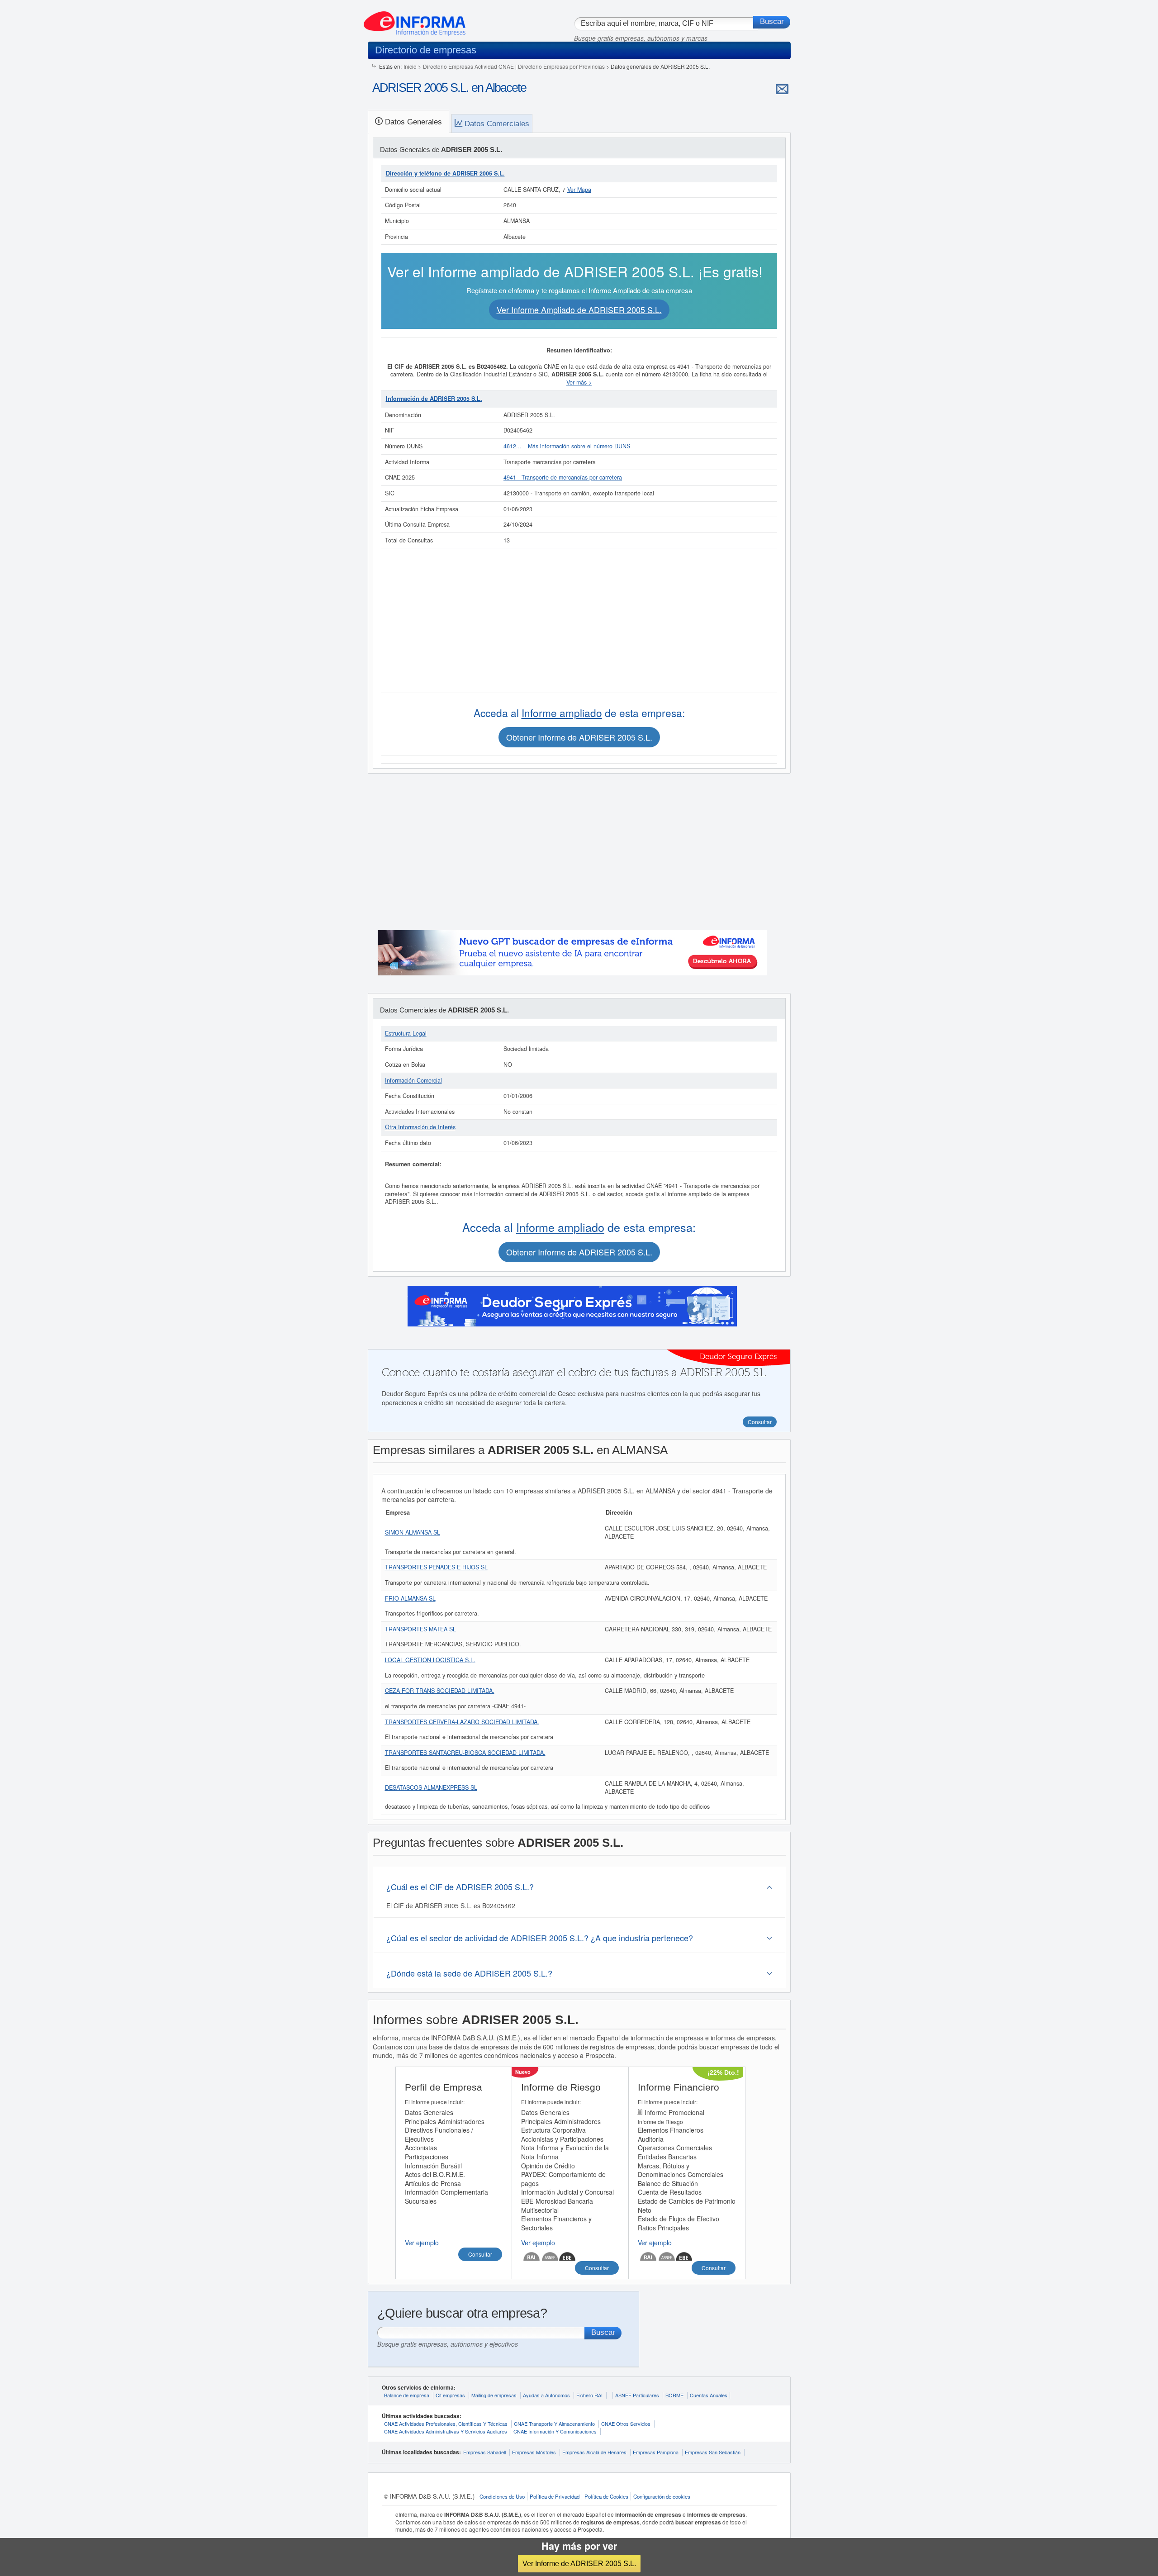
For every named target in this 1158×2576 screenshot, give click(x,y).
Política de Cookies (606, 2496)
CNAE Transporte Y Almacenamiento (554, 2424)
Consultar (480, 2254)
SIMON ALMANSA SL (413, 1532)
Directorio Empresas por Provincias (561, 66)
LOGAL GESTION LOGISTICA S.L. (430, 1660)
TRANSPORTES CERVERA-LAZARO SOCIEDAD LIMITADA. (462, 1722)
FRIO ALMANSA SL (410, 1598)
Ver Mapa (579, 190)
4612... (513, 446)
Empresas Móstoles (534, 2452)
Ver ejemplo (422, 2243)
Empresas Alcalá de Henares (594, 2452)
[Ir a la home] (415, 20)
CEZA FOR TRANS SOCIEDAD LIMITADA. (440, 1691)
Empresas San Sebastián (713, 2452)
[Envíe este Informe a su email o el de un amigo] (782, 89)
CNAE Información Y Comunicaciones (555, 2431)
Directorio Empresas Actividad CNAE (468, 66)
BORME (674, 2395)
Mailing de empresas (494, 2395)
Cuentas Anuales (709, 2395)
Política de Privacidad (555, 2496)
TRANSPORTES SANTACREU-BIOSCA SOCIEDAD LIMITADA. (465, 1753)
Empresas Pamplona (656, 2452)
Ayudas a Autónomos (546, 2395)
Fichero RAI (589, 2395)
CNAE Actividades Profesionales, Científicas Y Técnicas (446, 2424)
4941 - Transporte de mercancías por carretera (563, 477)
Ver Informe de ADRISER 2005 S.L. (579, 2563)
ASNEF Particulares (637, 2395)
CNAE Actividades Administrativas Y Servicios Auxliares (446, 2431)
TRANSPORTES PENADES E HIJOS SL (436, 1567)
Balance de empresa (407, 2395)
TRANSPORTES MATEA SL (420, 1629)
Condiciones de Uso (502, 2496)
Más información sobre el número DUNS (579, 446)
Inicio (410, 66)
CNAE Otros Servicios (626, 2424)
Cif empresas (450, 2395)
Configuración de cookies (662, 2496)
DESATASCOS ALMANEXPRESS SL (431, 1787)
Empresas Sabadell (484, 2452)
